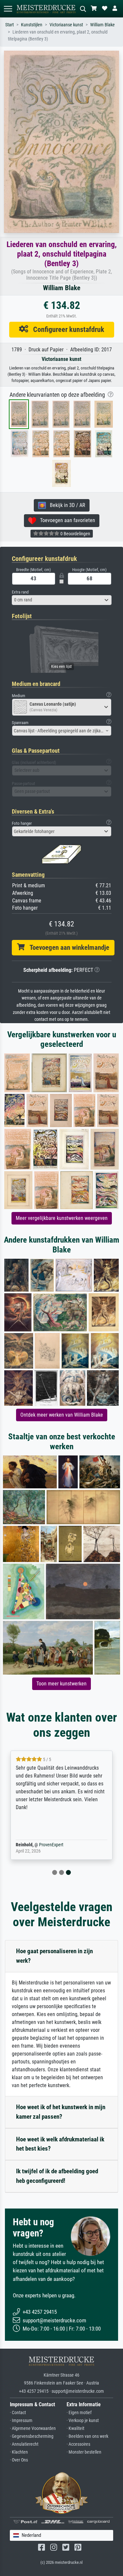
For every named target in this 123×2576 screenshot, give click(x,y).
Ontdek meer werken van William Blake (62, 1415)
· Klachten (19, 2452)
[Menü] (8, 9)
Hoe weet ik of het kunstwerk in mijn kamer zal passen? (61, 2112)
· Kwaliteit (75, 2428)
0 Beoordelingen (75, 534)
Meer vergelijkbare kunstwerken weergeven (62, 1218)
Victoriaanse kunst (66, 25)
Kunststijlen (32, 25)
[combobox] (62, 600)
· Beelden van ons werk (87, 2436)
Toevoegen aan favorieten (66, 520)
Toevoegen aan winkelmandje (67, 947)
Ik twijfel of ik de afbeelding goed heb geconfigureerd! (57, 2176)
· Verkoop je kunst (83, 2421)
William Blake (102, 25)
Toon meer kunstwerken (61, 1684)
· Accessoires (78, 2444)
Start (10, 25)
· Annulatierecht (24, 2444)
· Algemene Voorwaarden (33, 2428)
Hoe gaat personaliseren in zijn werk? (54, 1956)
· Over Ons (19, 2460)
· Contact (18, 2413)
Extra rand (20, 592)
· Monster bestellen (84, 2452)
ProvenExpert (51, 1845)
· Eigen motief (79, 2413)
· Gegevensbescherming (32, 2436)
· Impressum (21, 2421)
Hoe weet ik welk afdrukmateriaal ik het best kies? (60, 2144)
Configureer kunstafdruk (66, 329)
